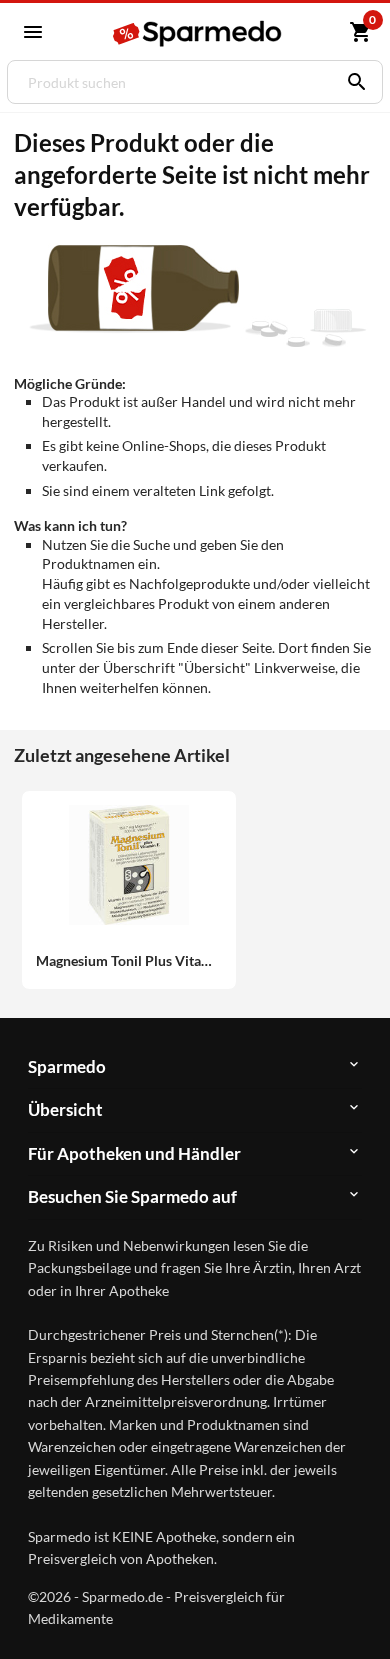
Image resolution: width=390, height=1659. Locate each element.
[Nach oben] (358, 1613)
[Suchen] (352, 82)
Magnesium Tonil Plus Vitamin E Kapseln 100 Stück (129, 961)
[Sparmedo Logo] (197, 33)
